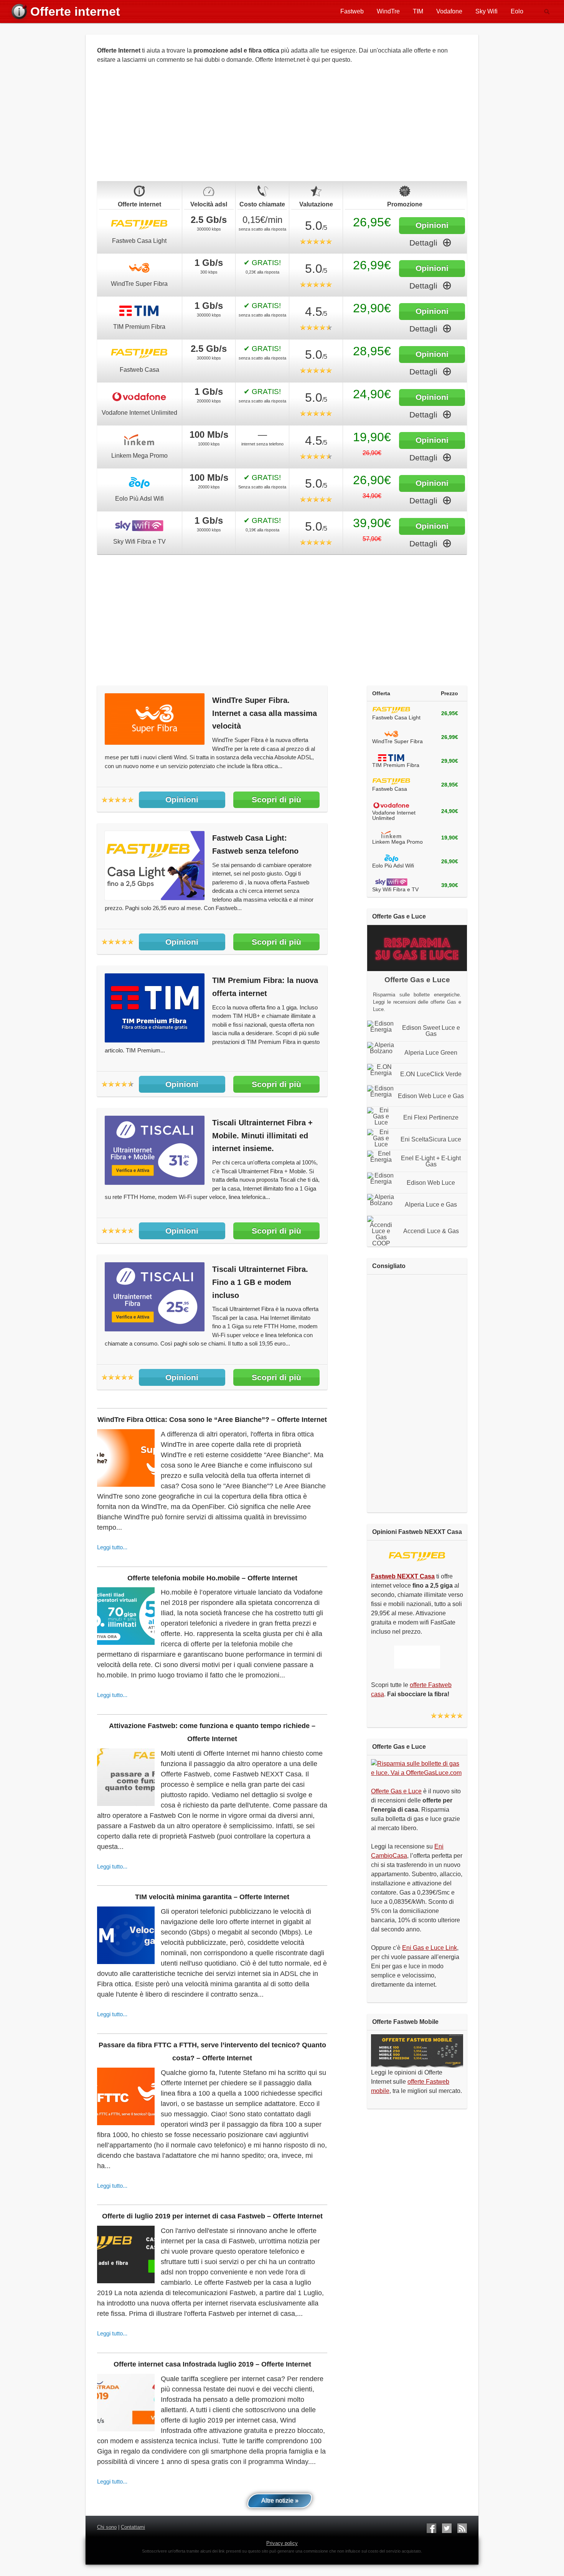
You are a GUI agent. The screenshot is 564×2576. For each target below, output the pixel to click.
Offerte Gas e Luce (396, 1791)
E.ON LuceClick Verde (431, 1074)
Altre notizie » (280, 2501)
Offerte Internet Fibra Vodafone (139, 397)
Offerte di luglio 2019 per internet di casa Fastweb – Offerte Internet (212, 2216)
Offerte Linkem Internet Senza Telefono (139, 440)
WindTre (388, 11)
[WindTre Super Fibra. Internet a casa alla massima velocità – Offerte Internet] (155, 743)
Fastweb (352, 11)
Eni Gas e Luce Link (430, 1948)
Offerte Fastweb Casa (139, 225)
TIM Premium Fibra (139, 327)
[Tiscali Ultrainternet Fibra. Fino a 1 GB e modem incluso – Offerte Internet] (155, 1329)
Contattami (133, 2527)
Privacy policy (282, 2543)
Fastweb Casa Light (139, 241)
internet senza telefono (262, 444)
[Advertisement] (282, 127)
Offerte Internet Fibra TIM (139, 311)
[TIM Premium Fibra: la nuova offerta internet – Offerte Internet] (155, 1040)
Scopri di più (276, 799)
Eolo (517, 11)
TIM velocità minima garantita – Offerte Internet (212, 1897)
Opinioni (432, 225)
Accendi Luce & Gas (431, 1231)
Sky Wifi (486, 11)
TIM (418, 11)
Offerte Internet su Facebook (431, 2528)
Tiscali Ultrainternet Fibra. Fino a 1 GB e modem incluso (260, 1282)
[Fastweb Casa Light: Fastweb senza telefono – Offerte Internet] (155, 898)
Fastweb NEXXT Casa (417, 1557)
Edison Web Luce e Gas (431, 1096)
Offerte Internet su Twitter (447, 2528)
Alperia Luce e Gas (431, 1205)
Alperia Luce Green (431, 1053)
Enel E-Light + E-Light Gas (431, 1161)
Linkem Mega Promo (139, 456)
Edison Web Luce (431, 1183)
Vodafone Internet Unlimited (139, 413)
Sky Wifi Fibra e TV (139, 542)
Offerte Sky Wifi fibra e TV (139, 526)
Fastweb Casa (139, 370)
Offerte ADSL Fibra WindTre (139, 268)
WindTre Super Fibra (139, 284)
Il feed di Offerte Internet (462, 2528)
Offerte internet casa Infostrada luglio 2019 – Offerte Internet (212, 2364)
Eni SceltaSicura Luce (431, 1140)
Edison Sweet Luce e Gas (431, 1031)
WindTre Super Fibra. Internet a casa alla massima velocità (265, 713)
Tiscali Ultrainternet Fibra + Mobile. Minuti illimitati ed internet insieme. (262, 1136)
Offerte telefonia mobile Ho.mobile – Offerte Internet (212, 1578)
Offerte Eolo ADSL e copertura (139, 483)
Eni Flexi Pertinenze (431, 1118)
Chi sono (107, 2527)
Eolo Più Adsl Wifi (139, 499)
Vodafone (449, 11)
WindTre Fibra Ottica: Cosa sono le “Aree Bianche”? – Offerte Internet (212, 1420)
